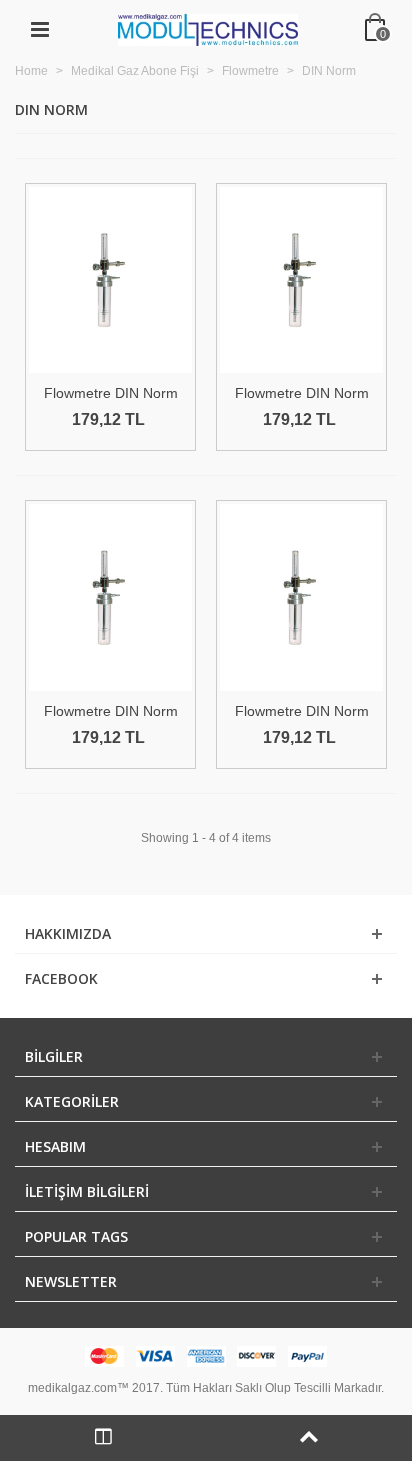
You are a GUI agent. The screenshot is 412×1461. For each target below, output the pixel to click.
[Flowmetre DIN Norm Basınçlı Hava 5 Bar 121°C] (301, 280)
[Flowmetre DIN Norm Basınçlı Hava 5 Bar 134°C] (301, 597)
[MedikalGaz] (208, 29)
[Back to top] (309, 1438)
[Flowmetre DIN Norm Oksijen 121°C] (110, 280)
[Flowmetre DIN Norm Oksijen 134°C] (110, 597)
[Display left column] (103, 1438)
